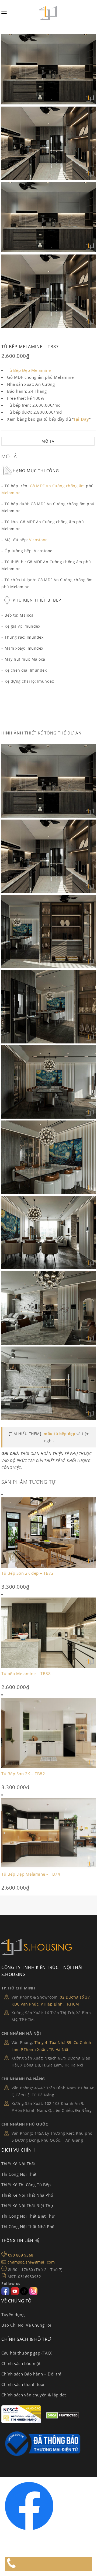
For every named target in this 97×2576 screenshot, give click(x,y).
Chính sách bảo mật (21, 2363)
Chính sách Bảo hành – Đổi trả (31, 2374)
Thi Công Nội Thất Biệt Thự (28, 2216)
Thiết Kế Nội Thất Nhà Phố (27, 2195)
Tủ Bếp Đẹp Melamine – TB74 (31, 1874)
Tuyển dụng (13, 2315)
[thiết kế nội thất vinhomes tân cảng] (48, 781)
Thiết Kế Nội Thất (18, 2164)
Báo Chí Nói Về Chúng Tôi (26, 2325)
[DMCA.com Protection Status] (63, 2417)
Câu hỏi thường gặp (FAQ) (27, 2353)
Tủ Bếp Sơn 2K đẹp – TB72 (27, 1573)
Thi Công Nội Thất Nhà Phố (28, 2226)
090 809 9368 (21, 2255)
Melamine (11, 493)
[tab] (48, 441)
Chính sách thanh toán (24, 2384)
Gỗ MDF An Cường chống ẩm (57, 486)
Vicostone (38, 540)
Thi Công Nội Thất (19, 2174)
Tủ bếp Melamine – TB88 (26, 1673)
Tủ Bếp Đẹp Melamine (29, 370)
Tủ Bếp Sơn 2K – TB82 (23, 1774)
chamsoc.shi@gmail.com (31, 2262)
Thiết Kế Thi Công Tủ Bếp (26, 2185)
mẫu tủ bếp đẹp (59, 1434)
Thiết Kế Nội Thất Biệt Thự (27, 2206)
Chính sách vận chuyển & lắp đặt (34, 2395)
